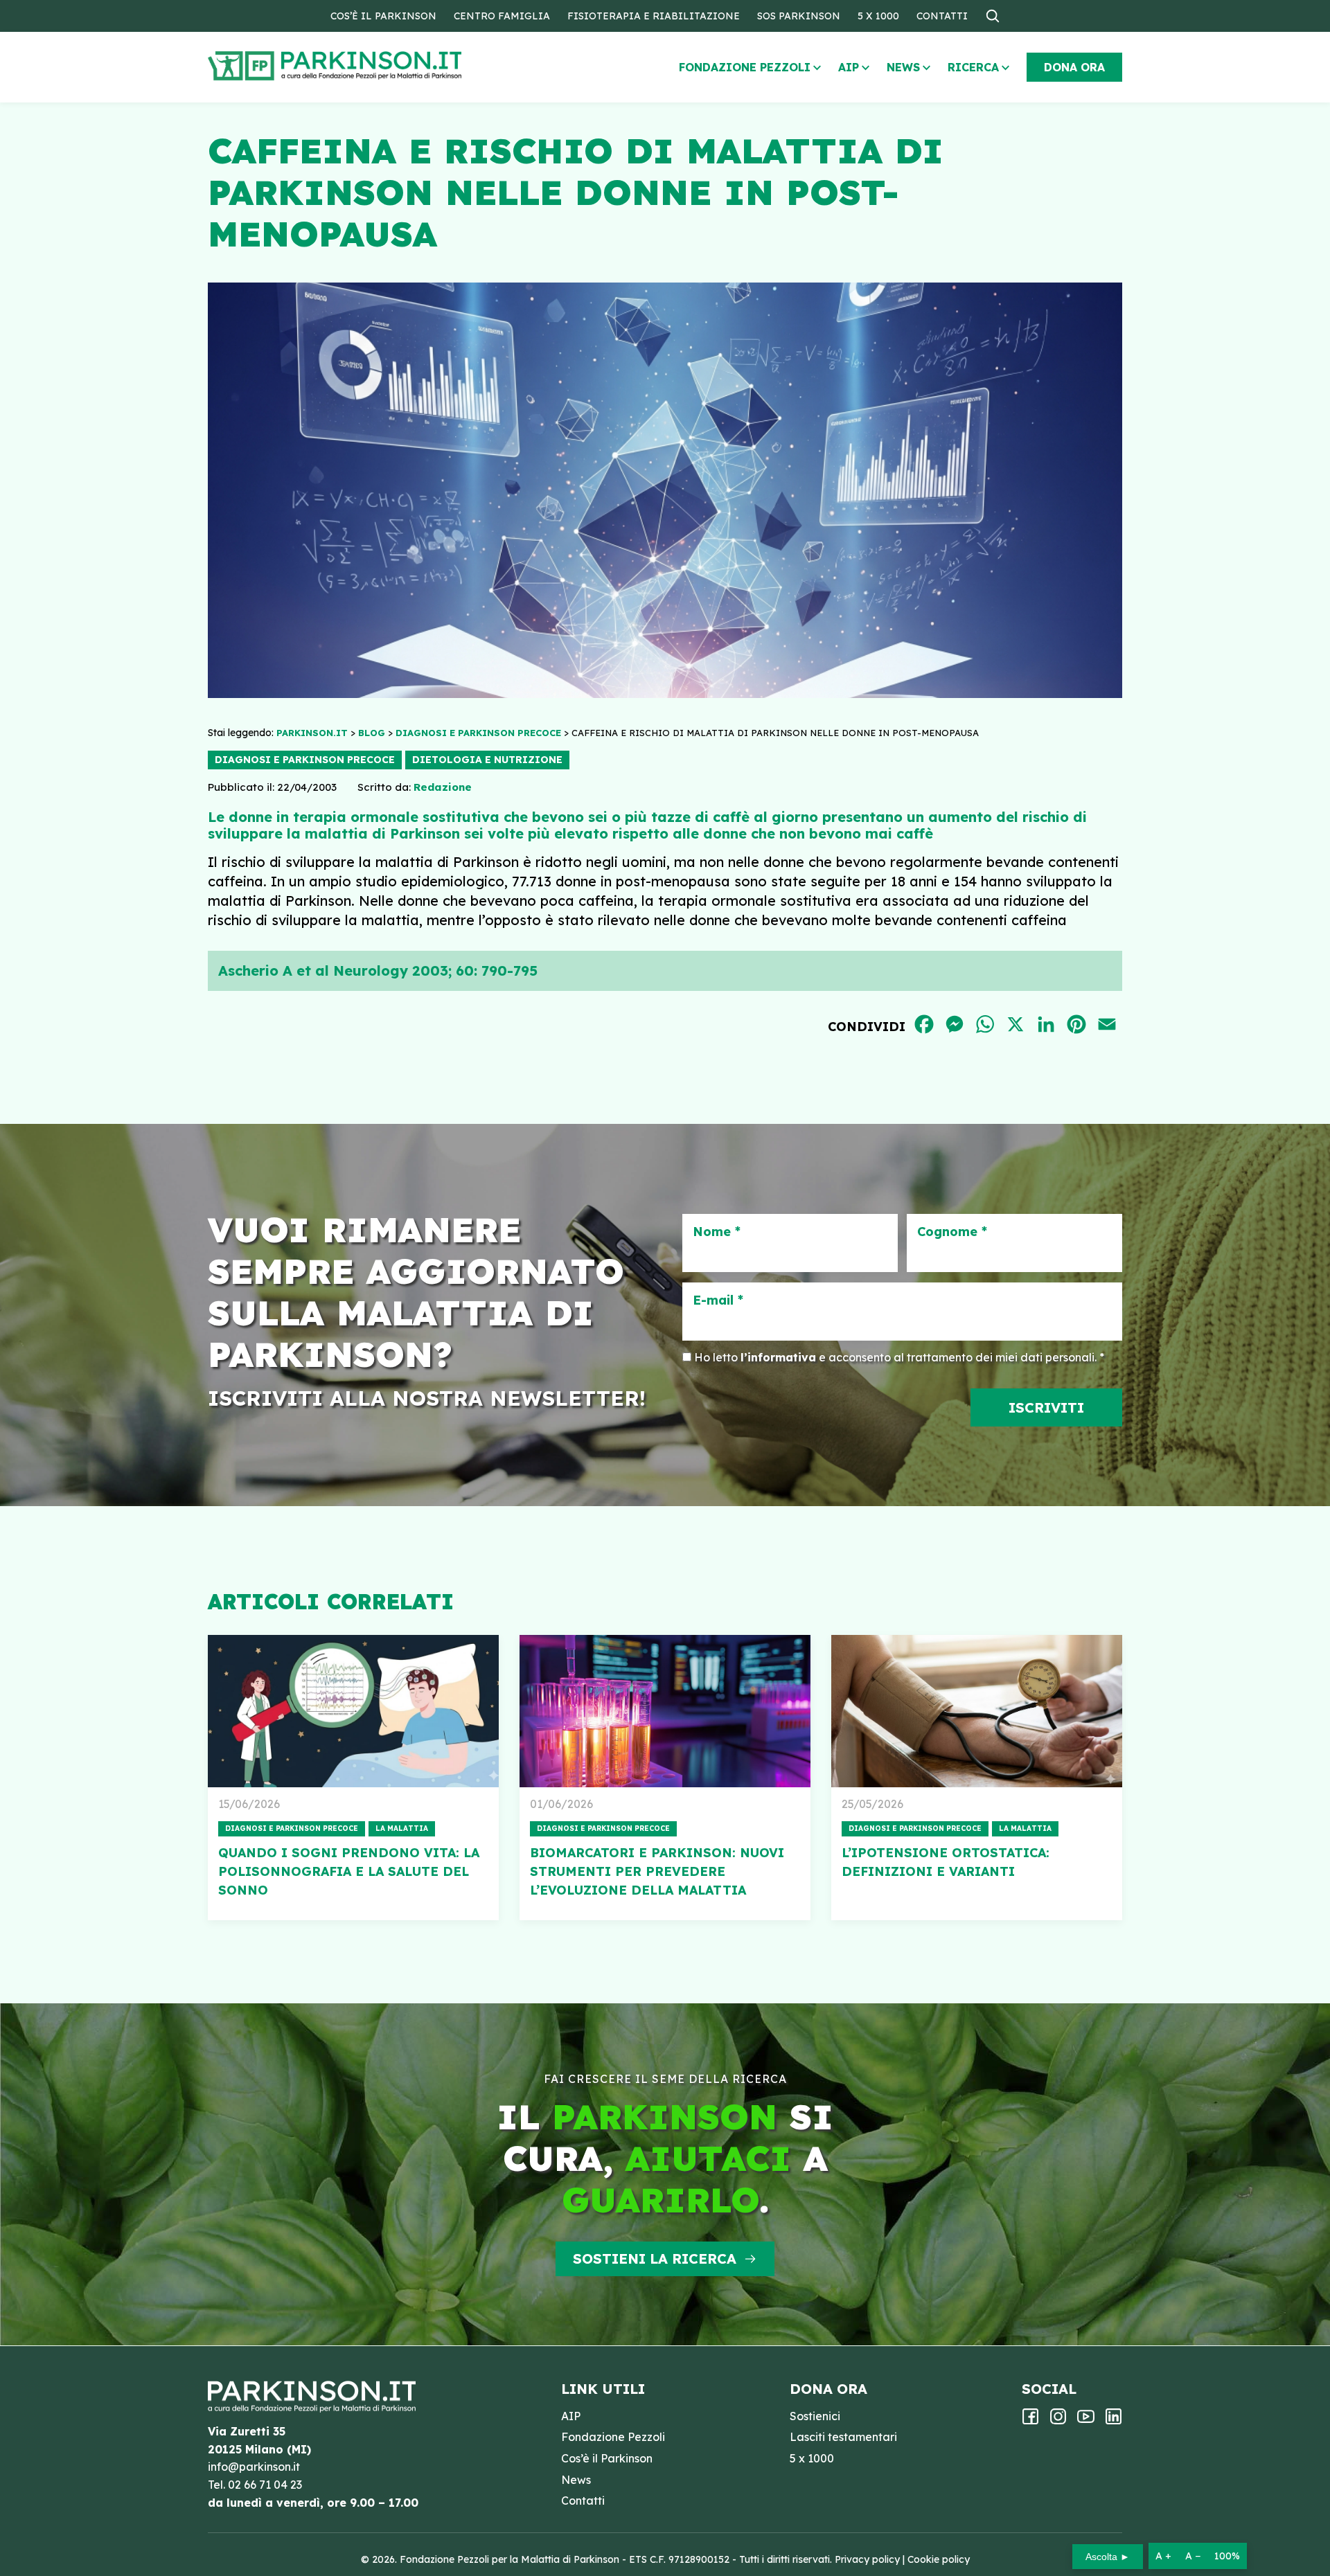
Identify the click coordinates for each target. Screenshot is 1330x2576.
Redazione (443, 787)
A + (1163, 2556)
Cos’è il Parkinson (383, 16)
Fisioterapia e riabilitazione (654, 16)
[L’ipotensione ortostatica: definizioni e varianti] (977, 1711)
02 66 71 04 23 (265, 2485)
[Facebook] (1030, 2421)
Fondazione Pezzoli (745, 67)
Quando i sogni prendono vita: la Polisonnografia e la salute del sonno (349, 1871)
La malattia (402, 1828)
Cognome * (952, 1232)
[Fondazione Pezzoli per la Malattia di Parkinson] (375, 66)
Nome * (717, 1232)
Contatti (942, 16)
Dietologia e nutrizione (487, 760)
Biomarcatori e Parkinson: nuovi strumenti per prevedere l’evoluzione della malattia (657, 1871)
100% (1227, 2556)
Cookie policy (939, 2559)
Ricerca (973, 67)
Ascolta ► (1108, 2557)
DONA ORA (1074, 67)
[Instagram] (1058, 2421)
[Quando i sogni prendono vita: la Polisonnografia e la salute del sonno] (353, 1711)
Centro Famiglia (502, 16)
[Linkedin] (1114, 2421)
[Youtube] (1086, 2421)
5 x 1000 (878, 16)
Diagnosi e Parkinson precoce (305, 760)
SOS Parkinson (799, 16)
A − (1193, 2556)
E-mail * (718, 1300)
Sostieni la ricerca (655, 2259)
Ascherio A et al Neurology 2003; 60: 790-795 (378, 971)
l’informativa (778, 1357)
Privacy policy (867, 2559)
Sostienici (815, 2416)
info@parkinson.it (254, 2467)
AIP (849, 67)
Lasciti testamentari (843, 2437)
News (903, 67)
